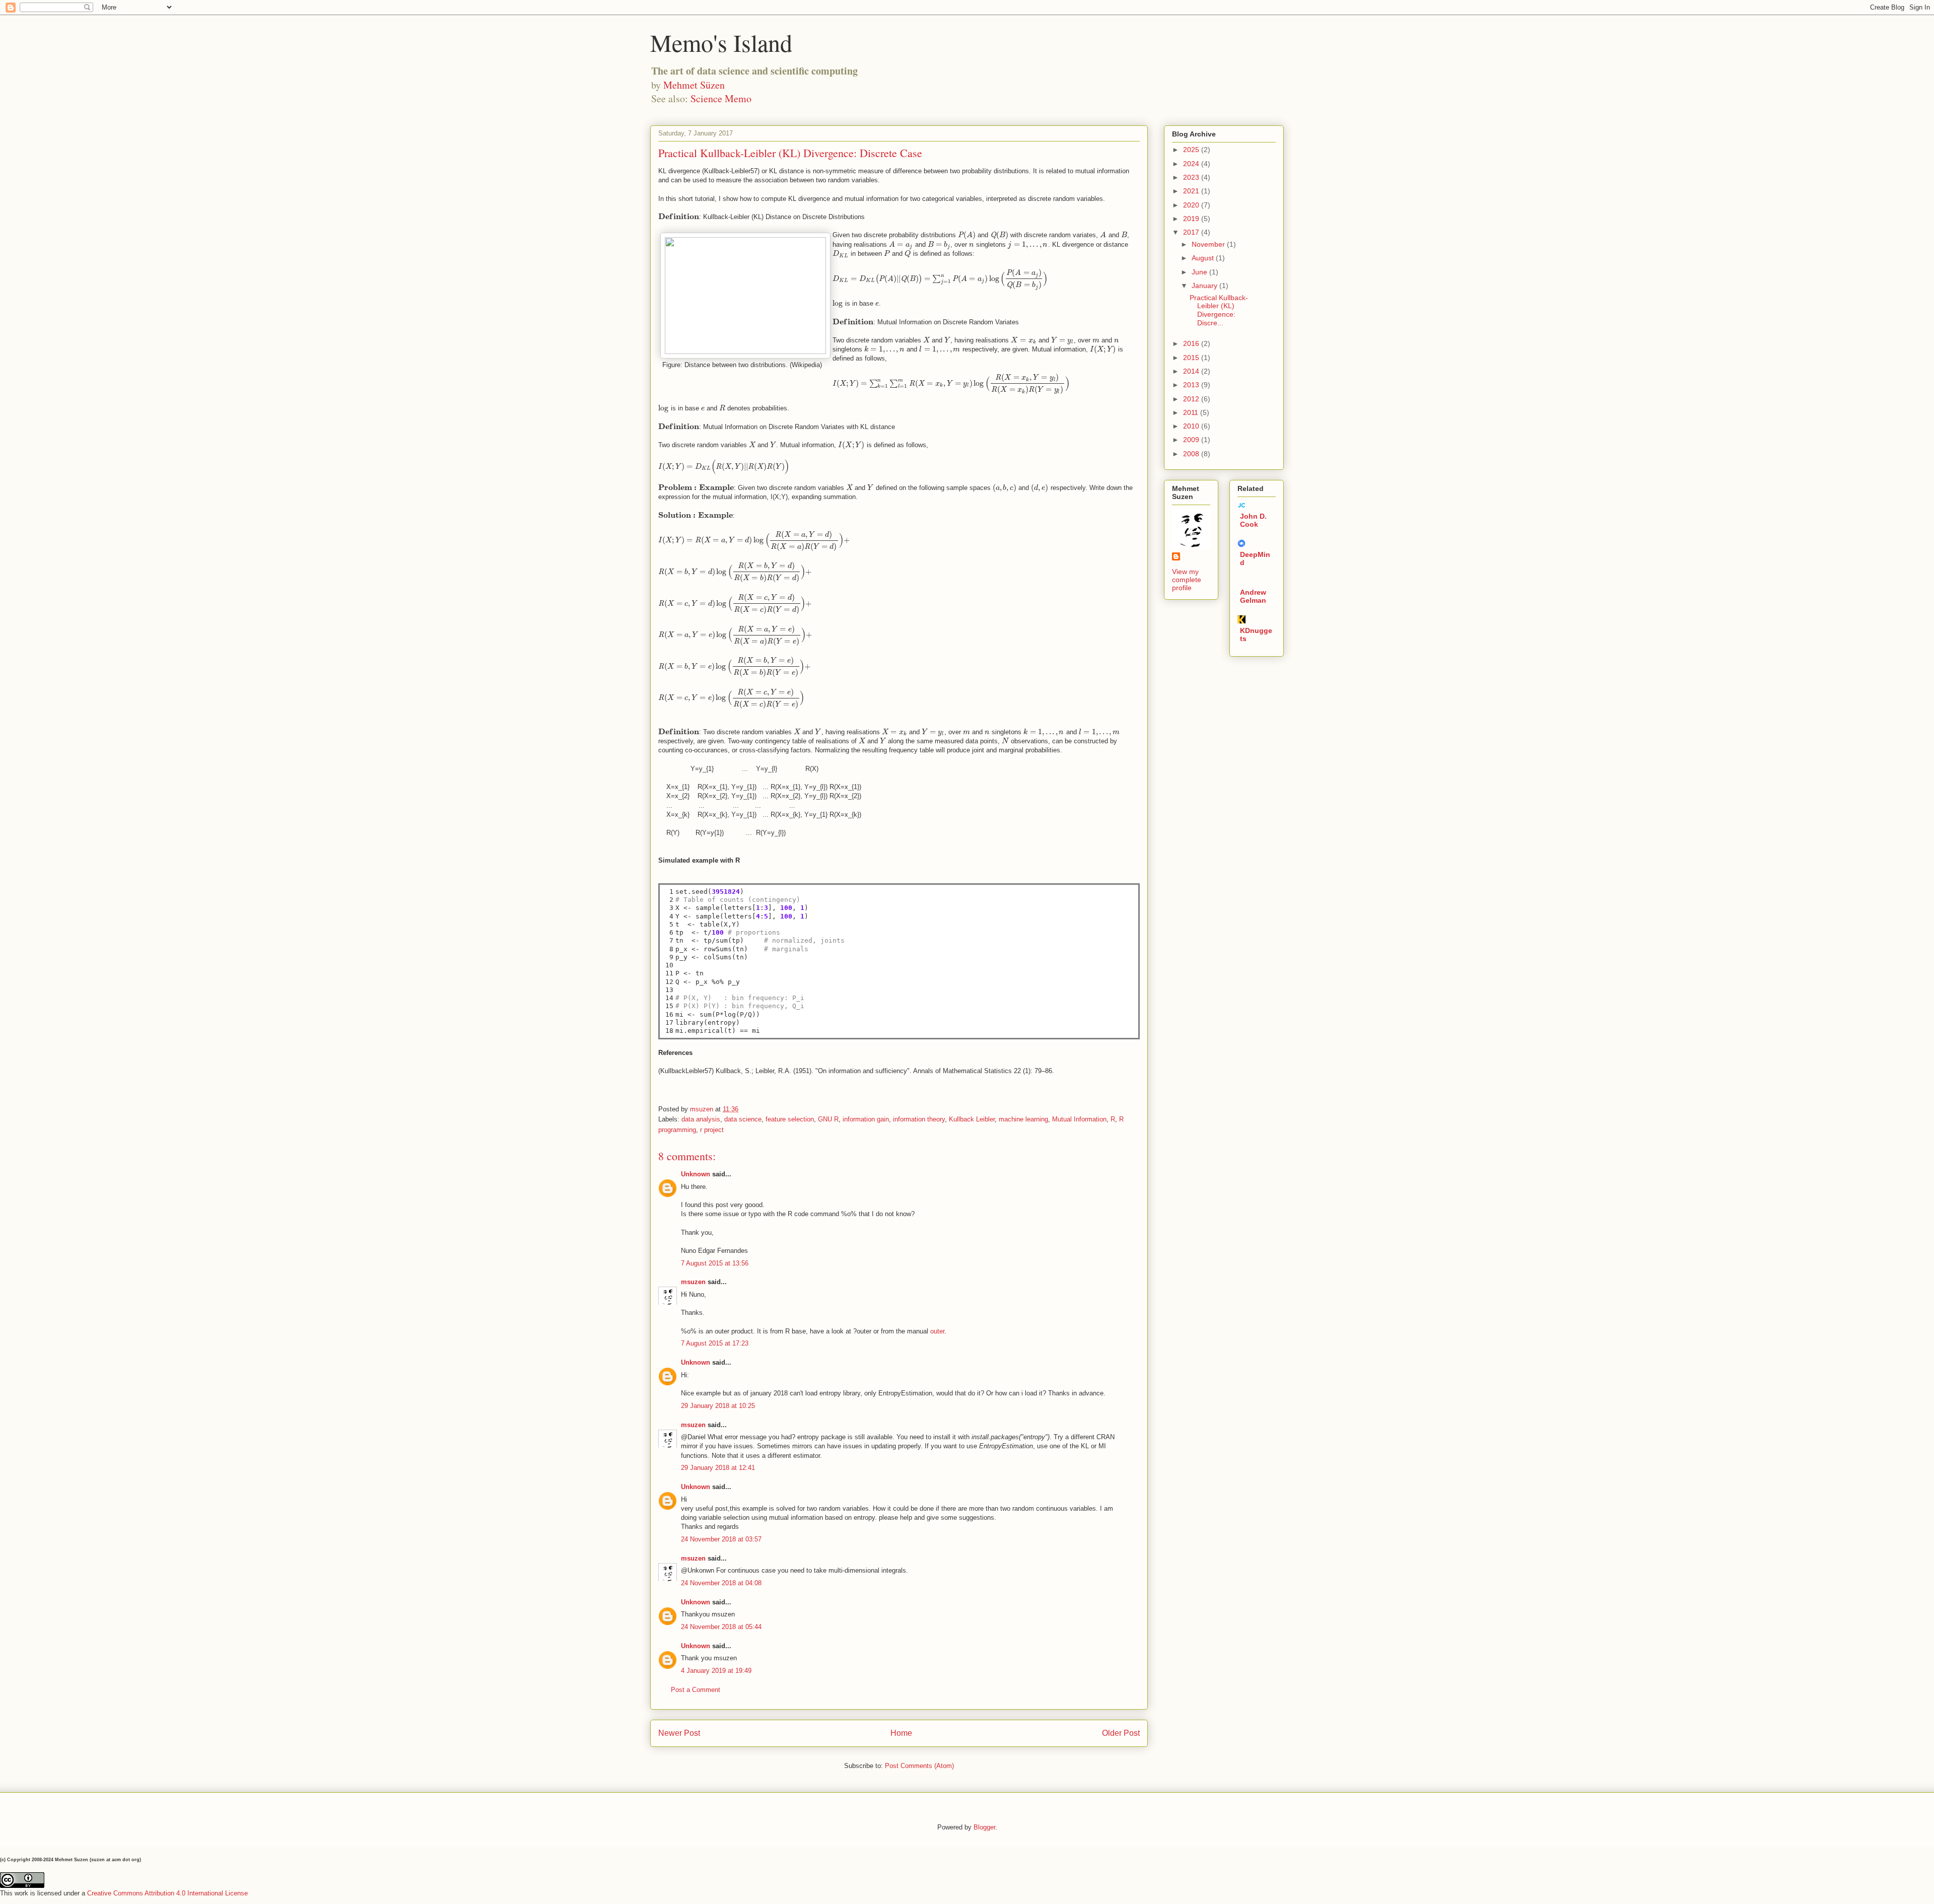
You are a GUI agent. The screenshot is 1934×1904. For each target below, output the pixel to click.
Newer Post (679, 1733)
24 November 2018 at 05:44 (721, 1627)
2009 (1192, 440)
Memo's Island (721, 42)
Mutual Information (1079, 1119)
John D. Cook (1253, 520)
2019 (1192, 219)
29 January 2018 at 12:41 (718, 1468)
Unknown (696, 1174)
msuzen (693, 1282)
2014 (1192, 371)
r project (712, 1130)
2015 (1192, 358)
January (1205, 286)
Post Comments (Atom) (919, 1766)
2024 (1192, 164)
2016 (1192, 343)
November (1209, 244)
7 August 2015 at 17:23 (715, 1343)
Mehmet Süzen (694, 85)
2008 (1192, 454)
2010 (1192, 426)
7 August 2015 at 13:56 (715, 1263)
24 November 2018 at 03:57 (721, 1539)
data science (743, 1119)
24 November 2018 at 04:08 (721, 1583)
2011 (1192, 412)
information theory (919, 1119)
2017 (1192, 232)
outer (937, 1331)
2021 (1192, 191)
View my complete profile (1187, 580)
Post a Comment (696, 1690)
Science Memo (721, 98)
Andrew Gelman (1253, 596)
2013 (1192, 385)
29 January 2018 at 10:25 (718, 1406)
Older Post (1121, 1733)
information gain (866, 1119)
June (1200, 272)
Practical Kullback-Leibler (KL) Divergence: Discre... (1219, 310)
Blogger (984, 1827)
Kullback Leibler (972, 1119)
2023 (1192, 177)
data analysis (701, 1119)
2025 (1192, 150)
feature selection (790, 1119)
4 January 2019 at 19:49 (716, 1671)
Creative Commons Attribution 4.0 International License (167, 1893)
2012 (1192, 399)
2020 (1192, 205)
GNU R (828, 1119)
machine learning (1023, 1119)
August (1204, 258)
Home (901, 1733)
